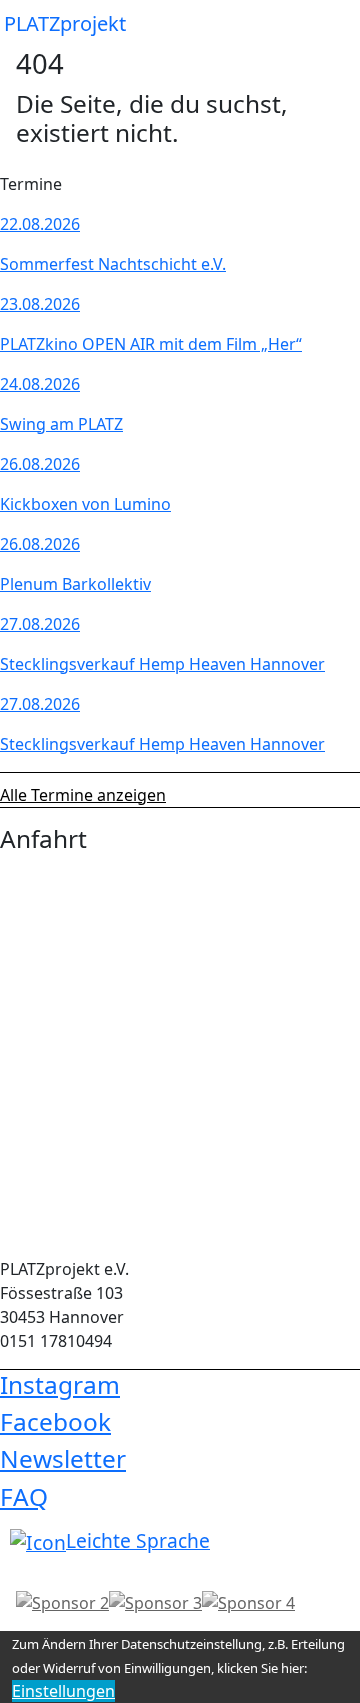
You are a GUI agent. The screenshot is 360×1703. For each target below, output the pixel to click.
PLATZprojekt (65, 23)
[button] (328, 24)
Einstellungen (63, 1691)
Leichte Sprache (138, 1540)
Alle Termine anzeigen (83, 795)
